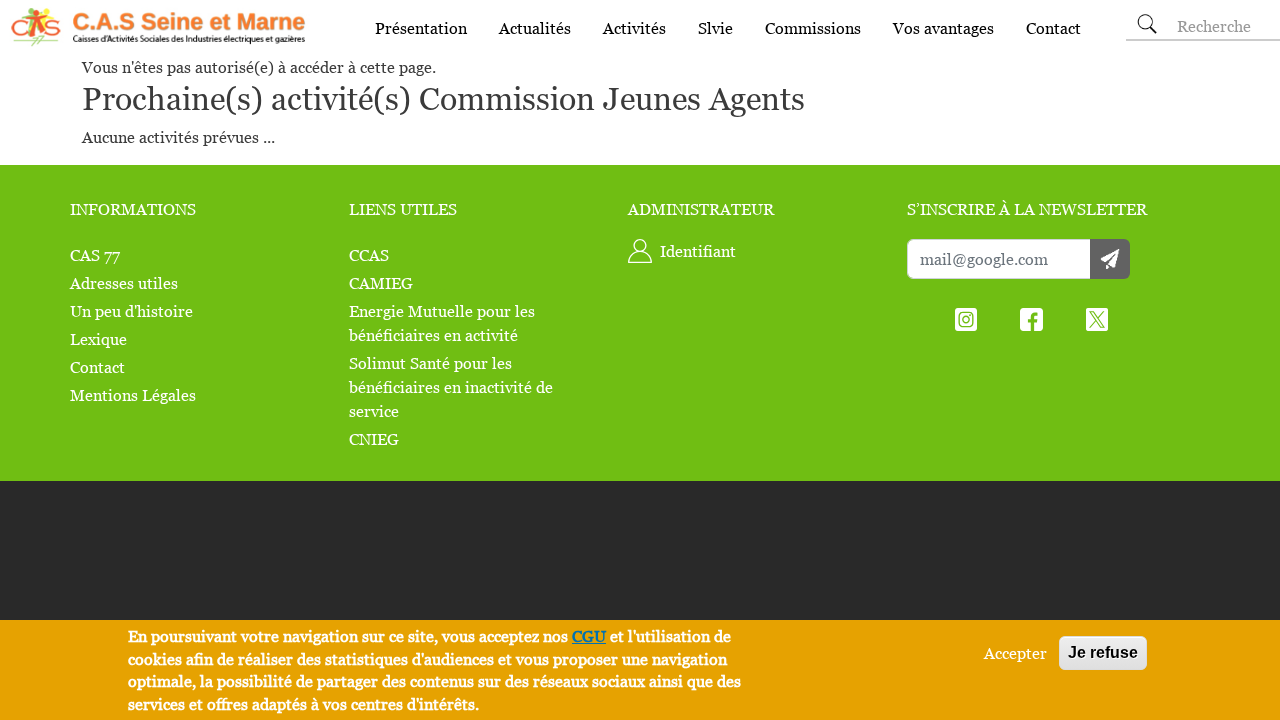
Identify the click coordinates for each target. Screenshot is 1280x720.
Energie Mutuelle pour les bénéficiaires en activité (442, 323)
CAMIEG (381, 283)
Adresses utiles (124, 283)
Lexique (98, 339)
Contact (1053, 28)
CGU (589, 636)
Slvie (715, 28)
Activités (634, 28)
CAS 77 (95, 255)
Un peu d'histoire (131, 311)
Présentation (421, 28)
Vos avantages (943, 28)
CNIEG (374, 439)
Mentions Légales (133, 395)
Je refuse (1103, 652)
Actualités (535, 28)
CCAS (369, 255)
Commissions (813, 28)
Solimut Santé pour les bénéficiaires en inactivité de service (451, 387)
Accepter (1015, 653)
